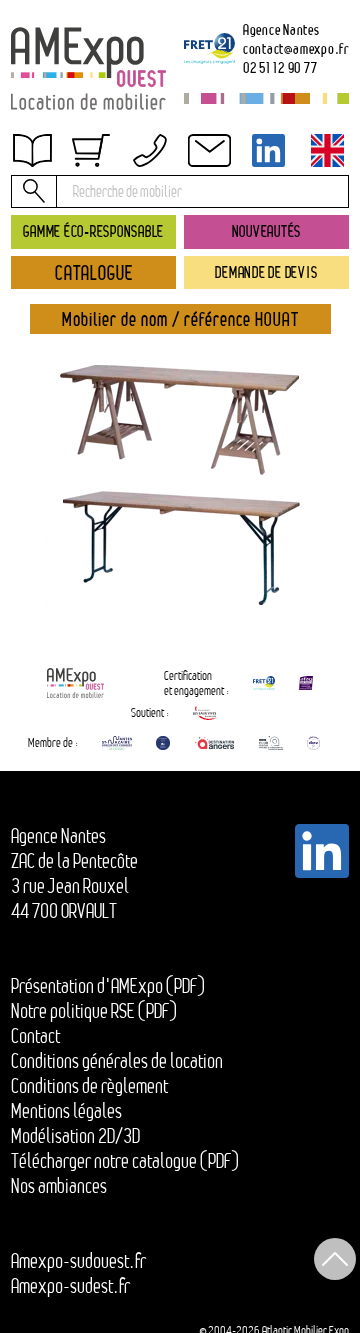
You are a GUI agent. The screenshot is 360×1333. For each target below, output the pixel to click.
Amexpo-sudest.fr (70, 1286)
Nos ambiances (59, 1186)
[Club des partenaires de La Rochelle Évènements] (163, 743)
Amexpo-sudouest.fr (78, 1261)
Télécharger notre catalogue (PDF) (125, 1161)
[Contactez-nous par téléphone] (150, 150)
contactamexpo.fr (296, 48)
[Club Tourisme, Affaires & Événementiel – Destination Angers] (271, 743)
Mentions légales (66, 1111)
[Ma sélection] (91, 150)
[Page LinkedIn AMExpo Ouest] (269, 150)
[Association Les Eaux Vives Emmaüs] (205, 713)
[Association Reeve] (313, 743)
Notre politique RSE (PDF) (94, 1011)
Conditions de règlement (89, 1086)
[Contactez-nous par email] (209, 150)
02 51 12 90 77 (280, 67)
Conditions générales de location (117, 1061)
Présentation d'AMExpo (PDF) (108, 986)
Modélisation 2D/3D (75, 1136)
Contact (35, 1036)
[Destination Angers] (214, 743)
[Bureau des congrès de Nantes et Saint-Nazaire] (117, 743)
